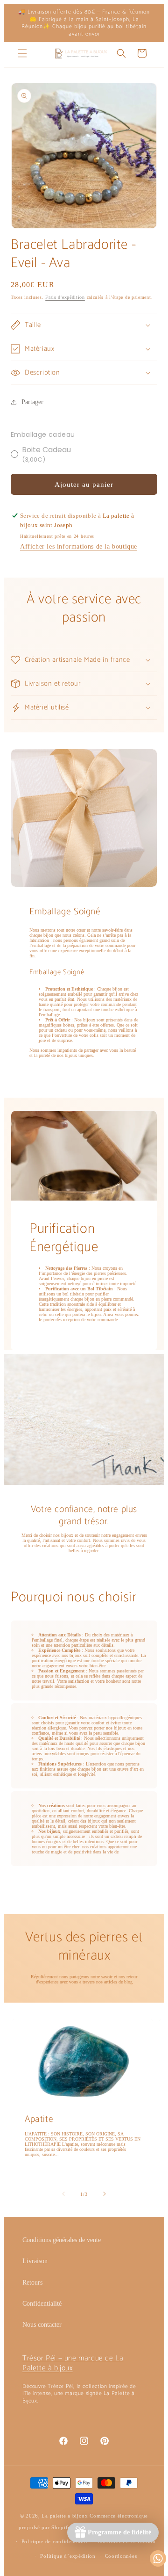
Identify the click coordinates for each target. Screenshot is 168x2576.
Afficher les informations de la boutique (79, 546)
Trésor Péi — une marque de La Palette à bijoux (73, 2363)
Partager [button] (32, 402)
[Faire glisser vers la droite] (105, 2194)
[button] (22, 53)
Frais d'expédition (65, 297)
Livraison (35, 2261)
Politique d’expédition (68, 2556)
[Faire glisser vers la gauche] (63, 2194)
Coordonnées (121, 2556)
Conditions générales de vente (62, 2240)
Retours (32, 2283)
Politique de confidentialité (55, 2541)
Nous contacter (42, 2325)
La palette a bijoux (65, 2516)
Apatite (39, 2119)
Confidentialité (42, 2304)
